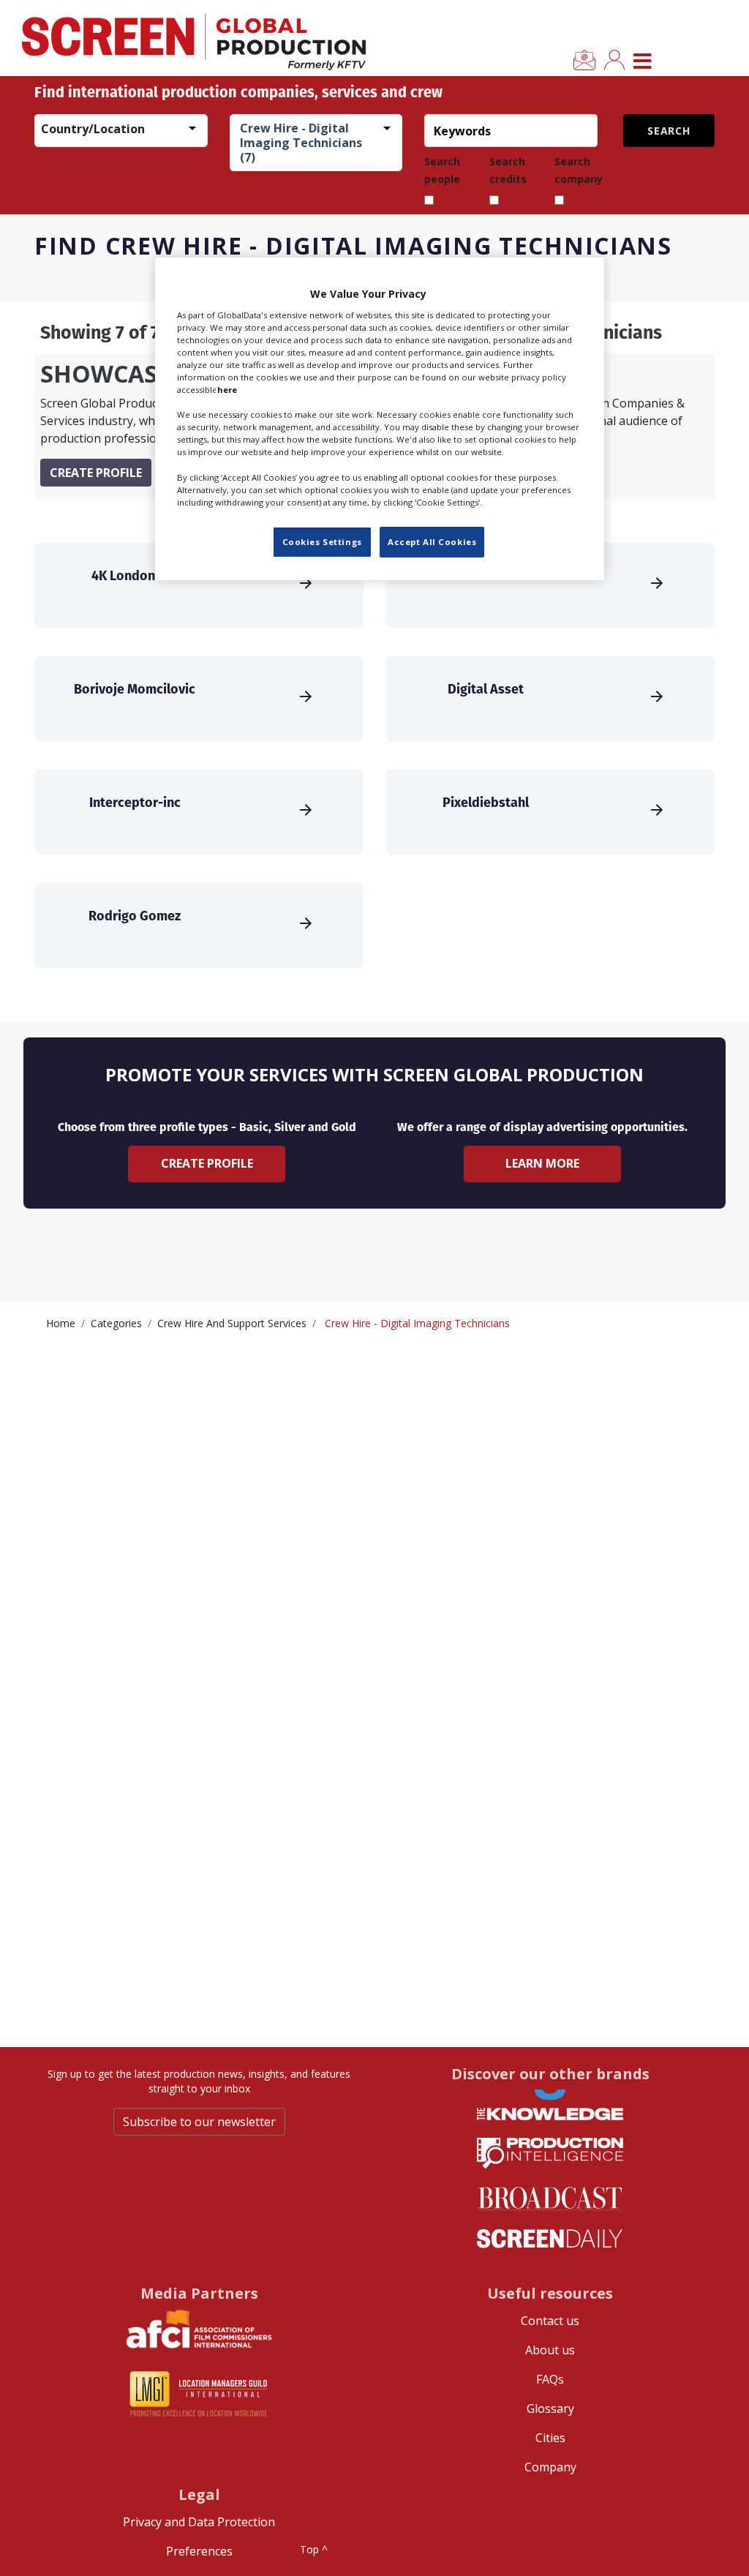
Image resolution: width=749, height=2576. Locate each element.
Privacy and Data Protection (199, 2522)
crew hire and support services (232, 1323)
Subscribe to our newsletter (199, 2122)
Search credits (508, 170)
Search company (579, 170)
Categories (116, 1323)
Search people (442, 170)
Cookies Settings (322, 542)
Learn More (542, 1163)
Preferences (199, 2551)
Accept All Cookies (432, 542)
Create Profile (207, 1163)
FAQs (550, 2379)
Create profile (96, 473)
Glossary (550, 2408)
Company (550, 2467)
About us (550, 2350)
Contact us (550, 2321)
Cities (550, 2438)
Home (61, 1323)
